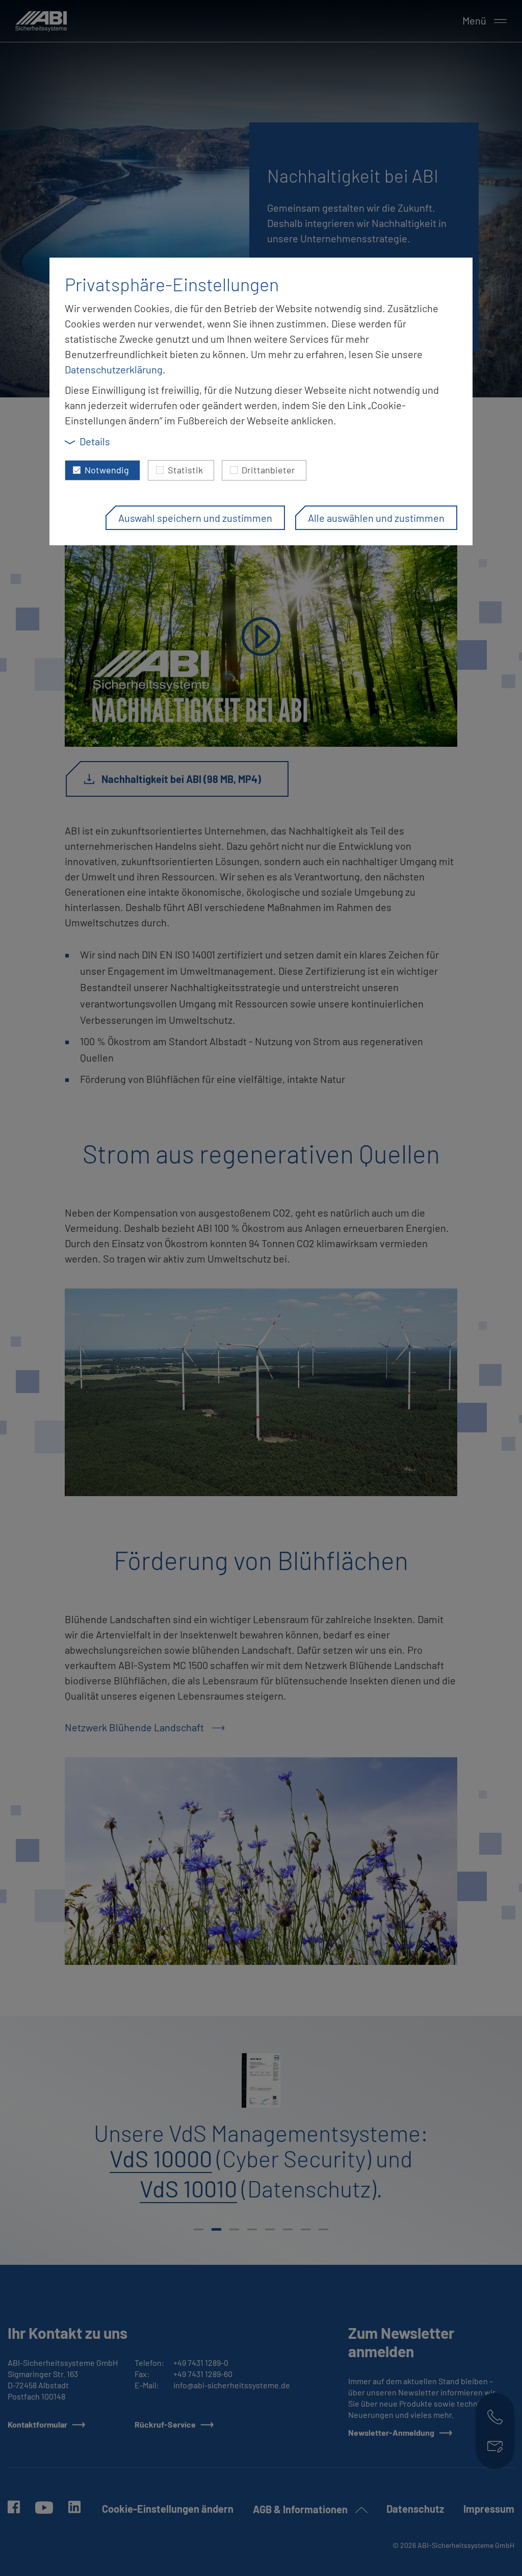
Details (95, 441)
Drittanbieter (268, 470)
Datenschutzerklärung (114, 369)
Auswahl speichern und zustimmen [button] (195, 518)
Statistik (185, 470)
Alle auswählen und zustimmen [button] (376, 518)
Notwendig (107, 470)
